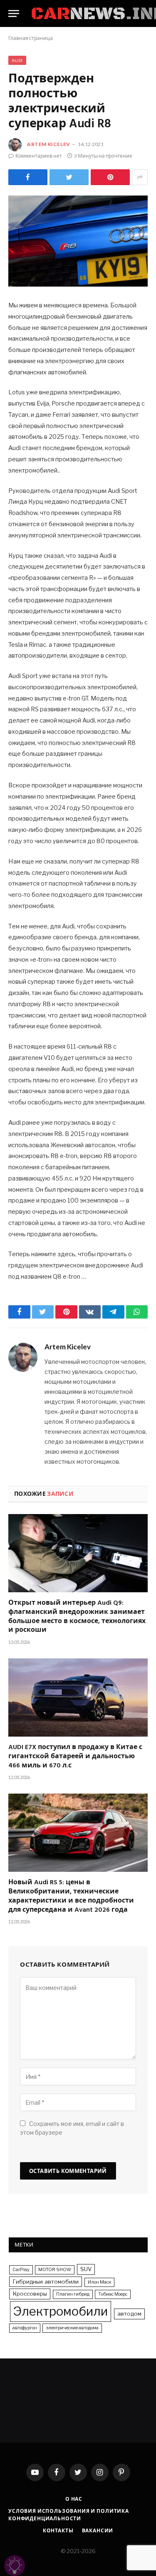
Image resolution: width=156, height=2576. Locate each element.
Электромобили (61, 2311)
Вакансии (98, 2530)
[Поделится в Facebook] (28, 177)
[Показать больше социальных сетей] (140, 177)
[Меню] (14, 14)
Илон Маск (99, 2282)
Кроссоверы (30, 2294)
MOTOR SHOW (55, 2270)
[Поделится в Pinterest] (110, 177)
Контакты (58, 2530)
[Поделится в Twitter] (69, 177)
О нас (74, 2499)
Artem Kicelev (49, 144)
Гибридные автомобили (46, 2282)
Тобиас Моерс (113, 2294)
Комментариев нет (39, 156)
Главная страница (31, 38)
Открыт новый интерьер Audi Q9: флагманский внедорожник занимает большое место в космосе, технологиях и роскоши (77, 1617)
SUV (86, 2269)
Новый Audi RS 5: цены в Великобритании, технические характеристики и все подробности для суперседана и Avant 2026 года (71, 1897)
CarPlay (21, 2270)
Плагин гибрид (73, 2294)
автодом (129, 2314)
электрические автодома (72, 2328)
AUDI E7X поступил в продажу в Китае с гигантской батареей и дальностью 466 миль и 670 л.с (75, 1757)
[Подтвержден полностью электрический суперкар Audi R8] (78, 241)
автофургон (25, 2328)
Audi (17, 60)
